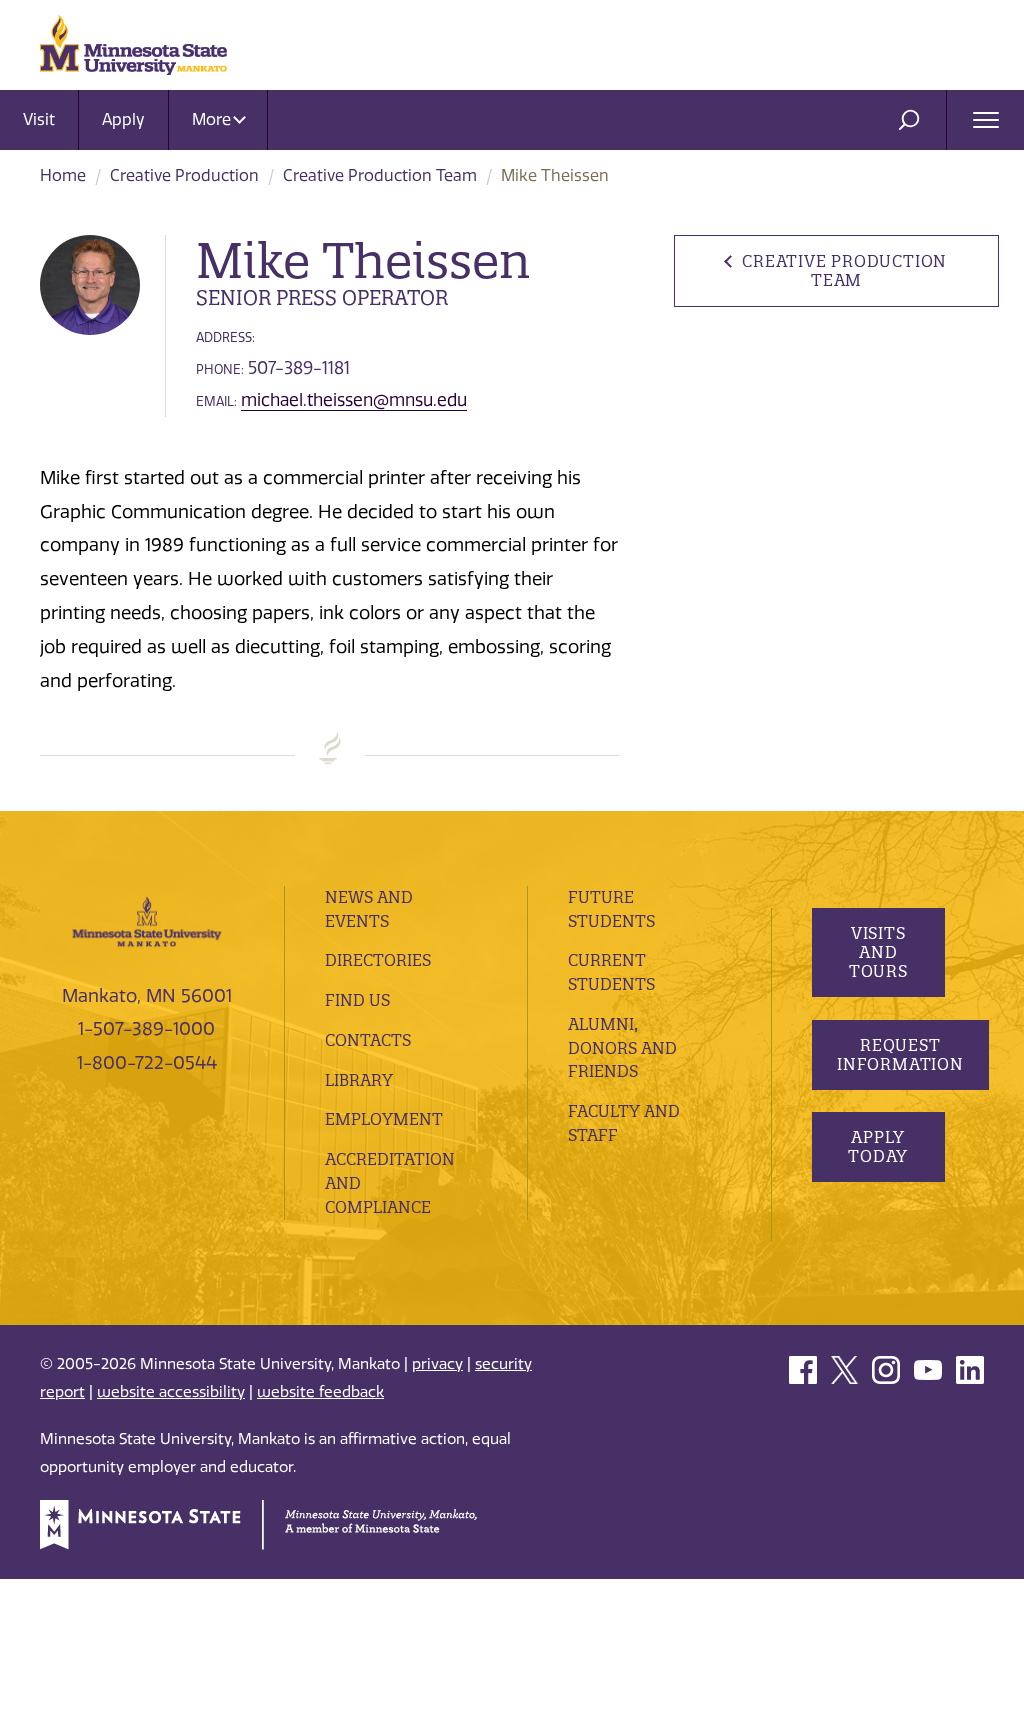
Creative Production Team (380, 175)
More (213, 119)
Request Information (900, 1054)
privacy (437, 1364)
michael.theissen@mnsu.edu (354, 400)
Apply (123, 119)
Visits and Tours (877, 952)
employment (384, 1119)
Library (359, 1080)
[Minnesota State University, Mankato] (147, 920)
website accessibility (171, 1392)
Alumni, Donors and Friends (622, 1048)
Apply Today (878, 1146)
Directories (378, 960)
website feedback (320, 1392)
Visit (39, 119)
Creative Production (184, 175)
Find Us (357, 1000)
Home (63, 175)
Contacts (368, 1040)
